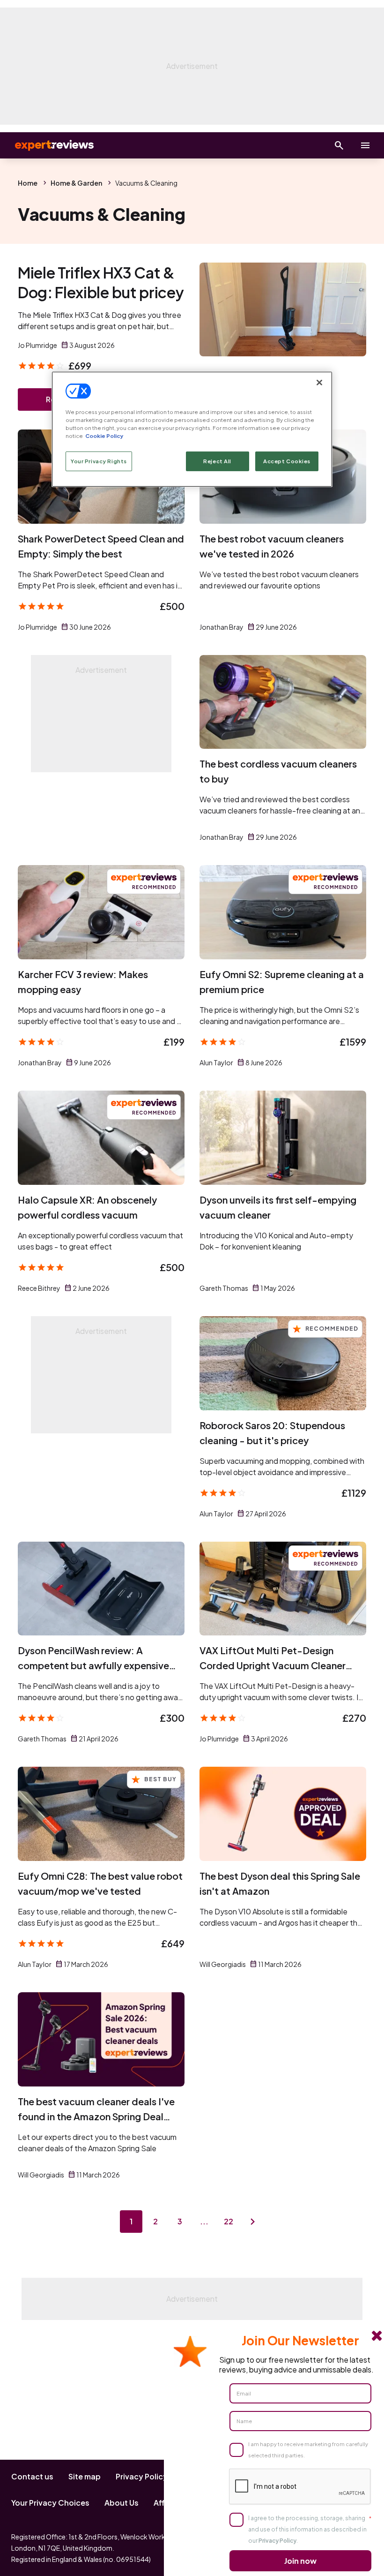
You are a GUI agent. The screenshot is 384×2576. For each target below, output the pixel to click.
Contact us (32, 2476)
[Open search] (339, 145)
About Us (122, 2503)
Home (28, 183)
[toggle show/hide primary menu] (365, 145)
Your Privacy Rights (99, 461)
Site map (85, 2476)
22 (229, 2221)
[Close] (319, 383)
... (204, 2221)
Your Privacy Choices (50, 2503)
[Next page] (253, 2222)
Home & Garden (76, 183)
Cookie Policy (104, 436)
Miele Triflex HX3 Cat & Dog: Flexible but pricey (101, 282)
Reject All (217, 461)
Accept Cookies (287, 461)
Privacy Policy (142, 2476)
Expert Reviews (47, 145)
